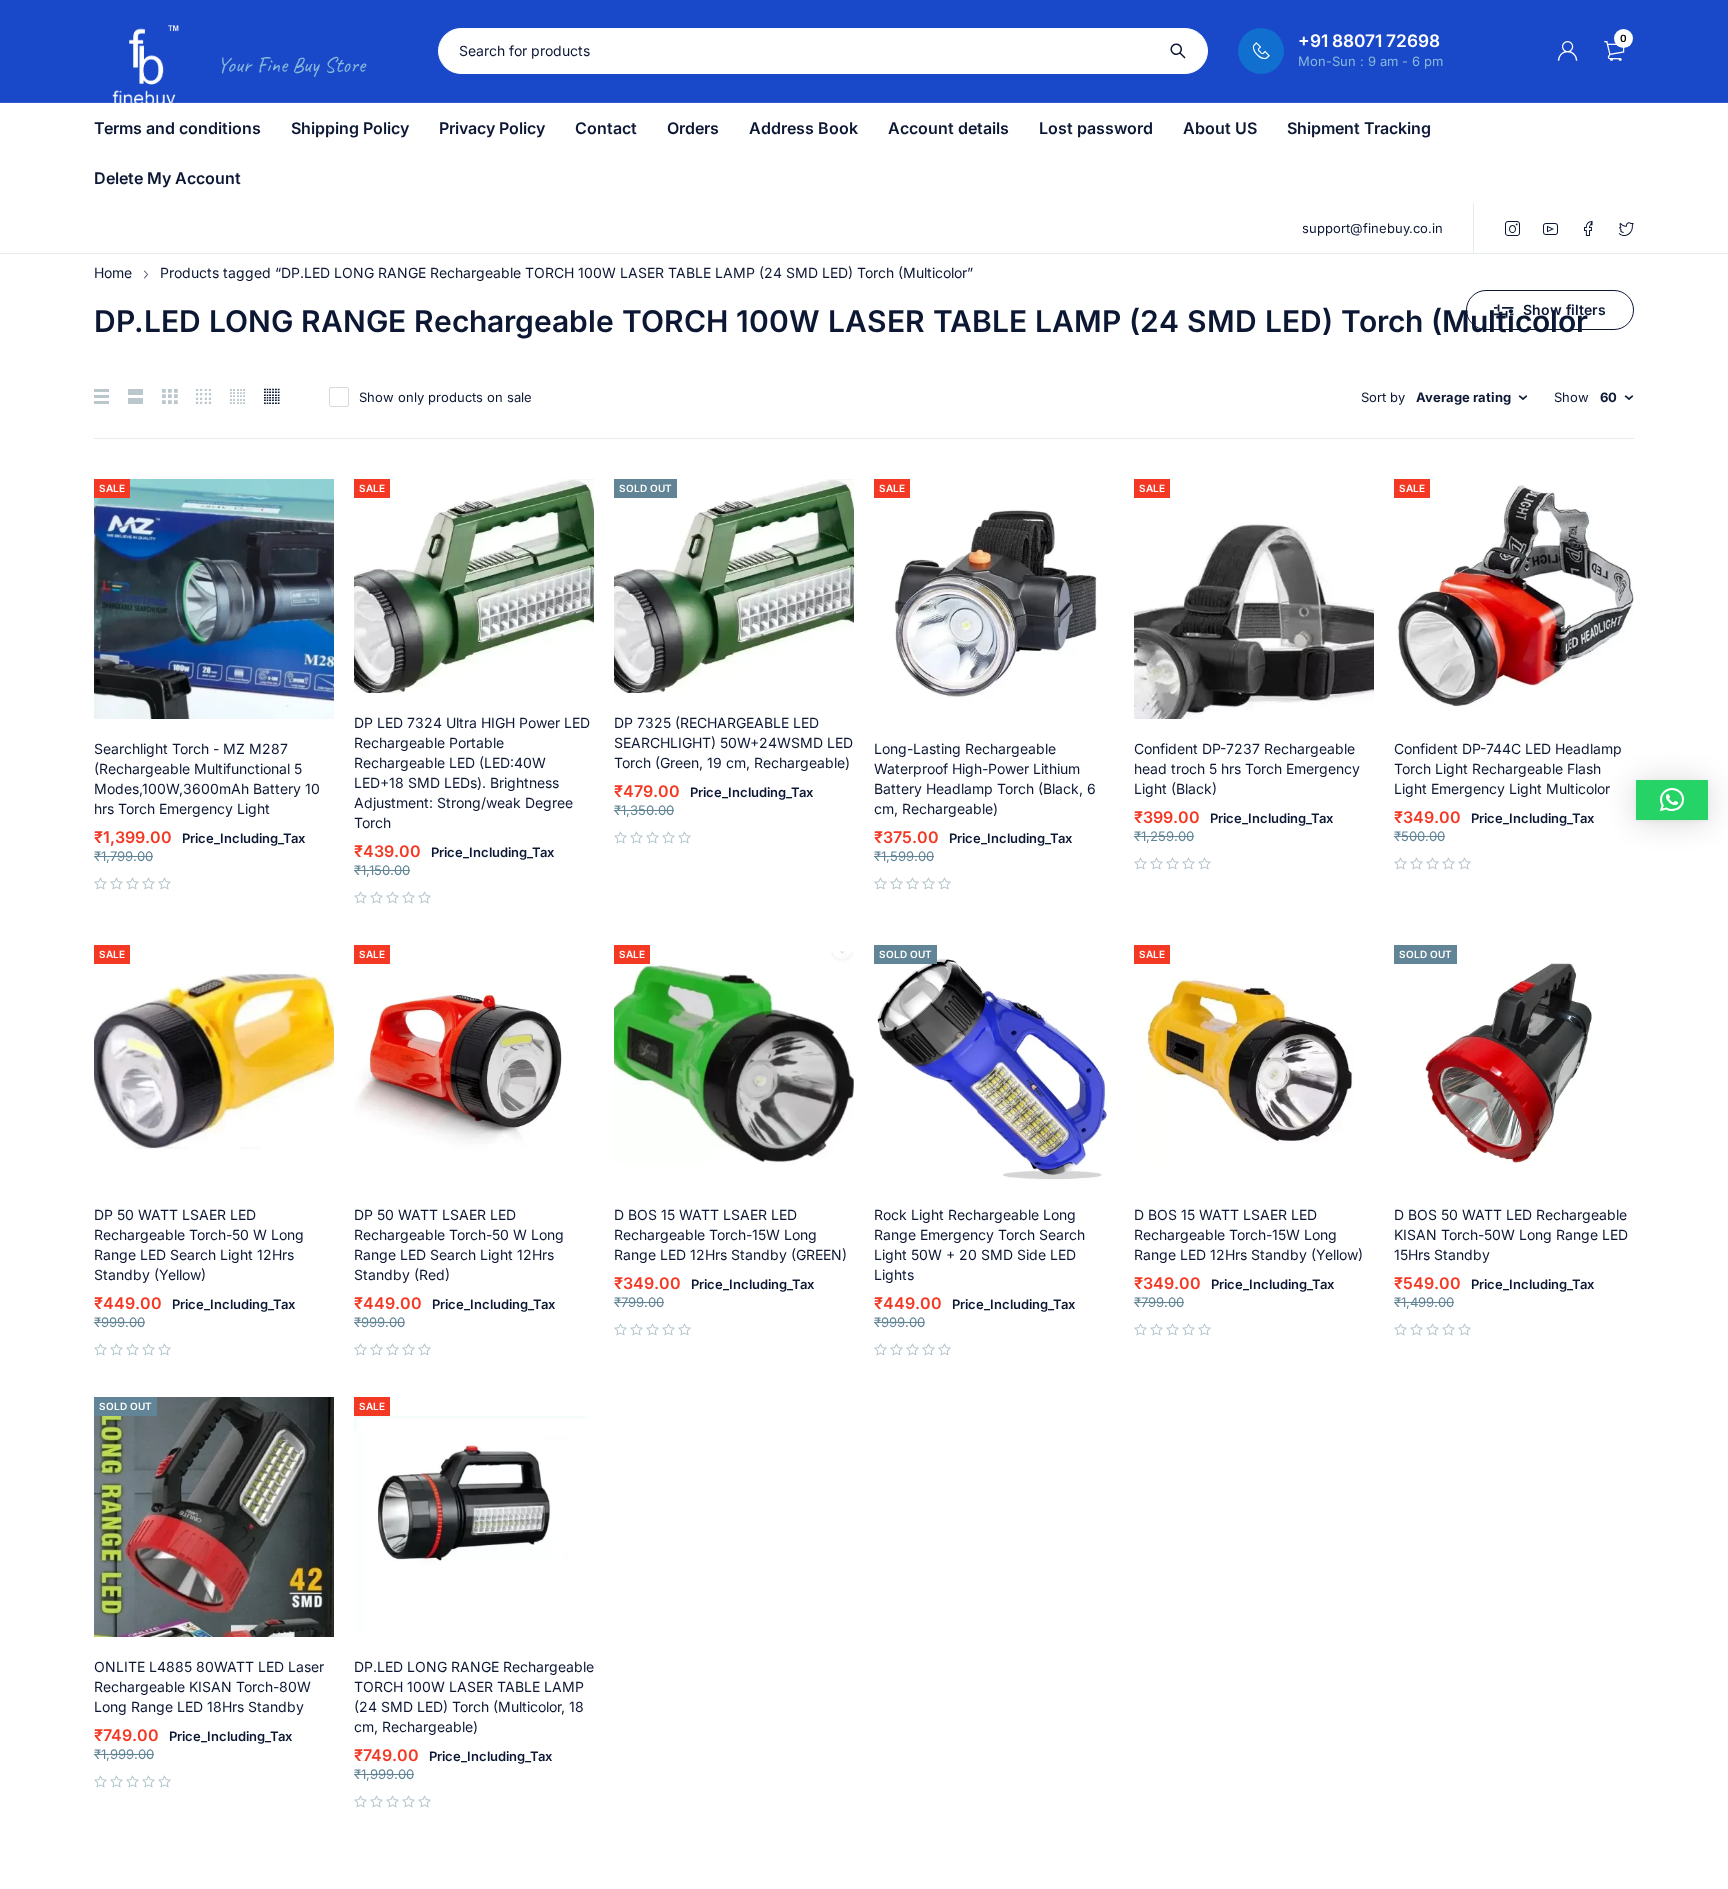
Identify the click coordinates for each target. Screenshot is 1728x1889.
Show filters (1564, 309)
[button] (1672, 800)
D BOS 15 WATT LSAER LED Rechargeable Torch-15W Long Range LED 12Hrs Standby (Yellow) (1248, 1234)
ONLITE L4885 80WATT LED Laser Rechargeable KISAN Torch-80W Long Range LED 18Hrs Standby (209, 1686)
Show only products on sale (445, 397)
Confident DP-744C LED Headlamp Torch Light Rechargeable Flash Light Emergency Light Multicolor (1508, 768)
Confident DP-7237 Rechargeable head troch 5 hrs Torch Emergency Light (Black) (1247, 768)
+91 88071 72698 (1369, 41)
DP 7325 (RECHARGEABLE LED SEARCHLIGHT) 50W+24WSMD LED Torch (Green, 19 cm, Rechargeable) (733, 742)
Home (113, 272)
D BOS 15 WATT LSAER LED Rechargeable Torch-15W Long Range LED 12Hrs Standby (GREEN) (730, 1234)
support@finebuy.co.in (1372, 228)
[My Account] (1568, 51)
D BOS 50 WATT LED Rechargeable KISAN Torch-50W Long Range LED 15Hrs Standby (1511, 1234)
